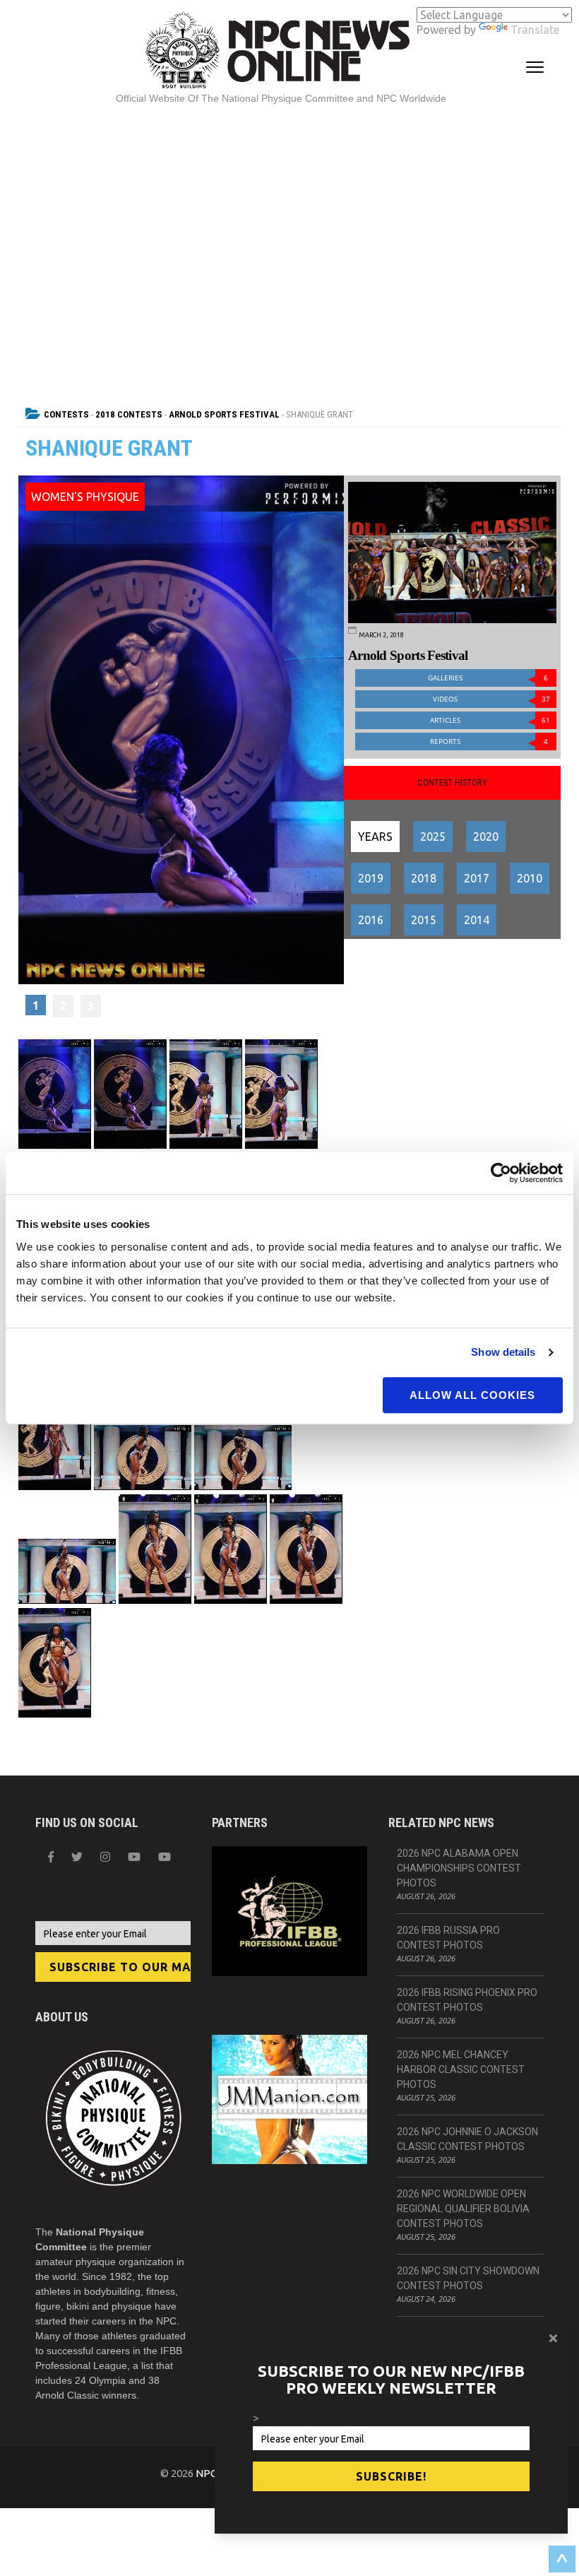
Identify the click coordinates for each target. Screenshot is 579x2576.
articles (490, 720)
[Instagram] (105, 1857)
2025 (433, 837)
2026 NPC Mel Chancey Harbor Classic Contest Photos (461, 2069)
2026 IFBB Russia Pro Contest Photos (448, 1938)
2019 (371, 878)
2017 (477, 878)
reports (489, 742)
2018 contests (129, 414)
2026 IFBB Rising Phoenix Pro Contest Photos (467, 2000)
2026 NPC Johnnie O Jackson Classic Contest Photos (467, 2139)
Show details (503, 1352)
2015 (424, 920)
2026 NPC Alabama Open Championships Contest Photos (459, 1868)
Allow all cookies (472, 1395)
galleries (488, 678)
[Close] (553, 2338)
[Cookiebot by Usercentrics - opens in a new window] (501, 1173)
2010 (530, 878)
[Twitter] (77, 1857)
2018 (424, 878)
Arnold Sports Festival (224, 414)
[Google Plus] (134, 1857)
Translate (535, 30)
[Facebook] (51, 1857)
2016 (371, 920)
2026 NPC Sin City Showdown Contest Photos (468, 2278)
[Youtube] (165, 1857)
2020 (486, 837)
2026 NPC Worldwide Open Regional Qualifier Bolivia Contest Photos (463, 2209)
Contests (66, 414)
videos (491, 699)
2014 (477, 920)
